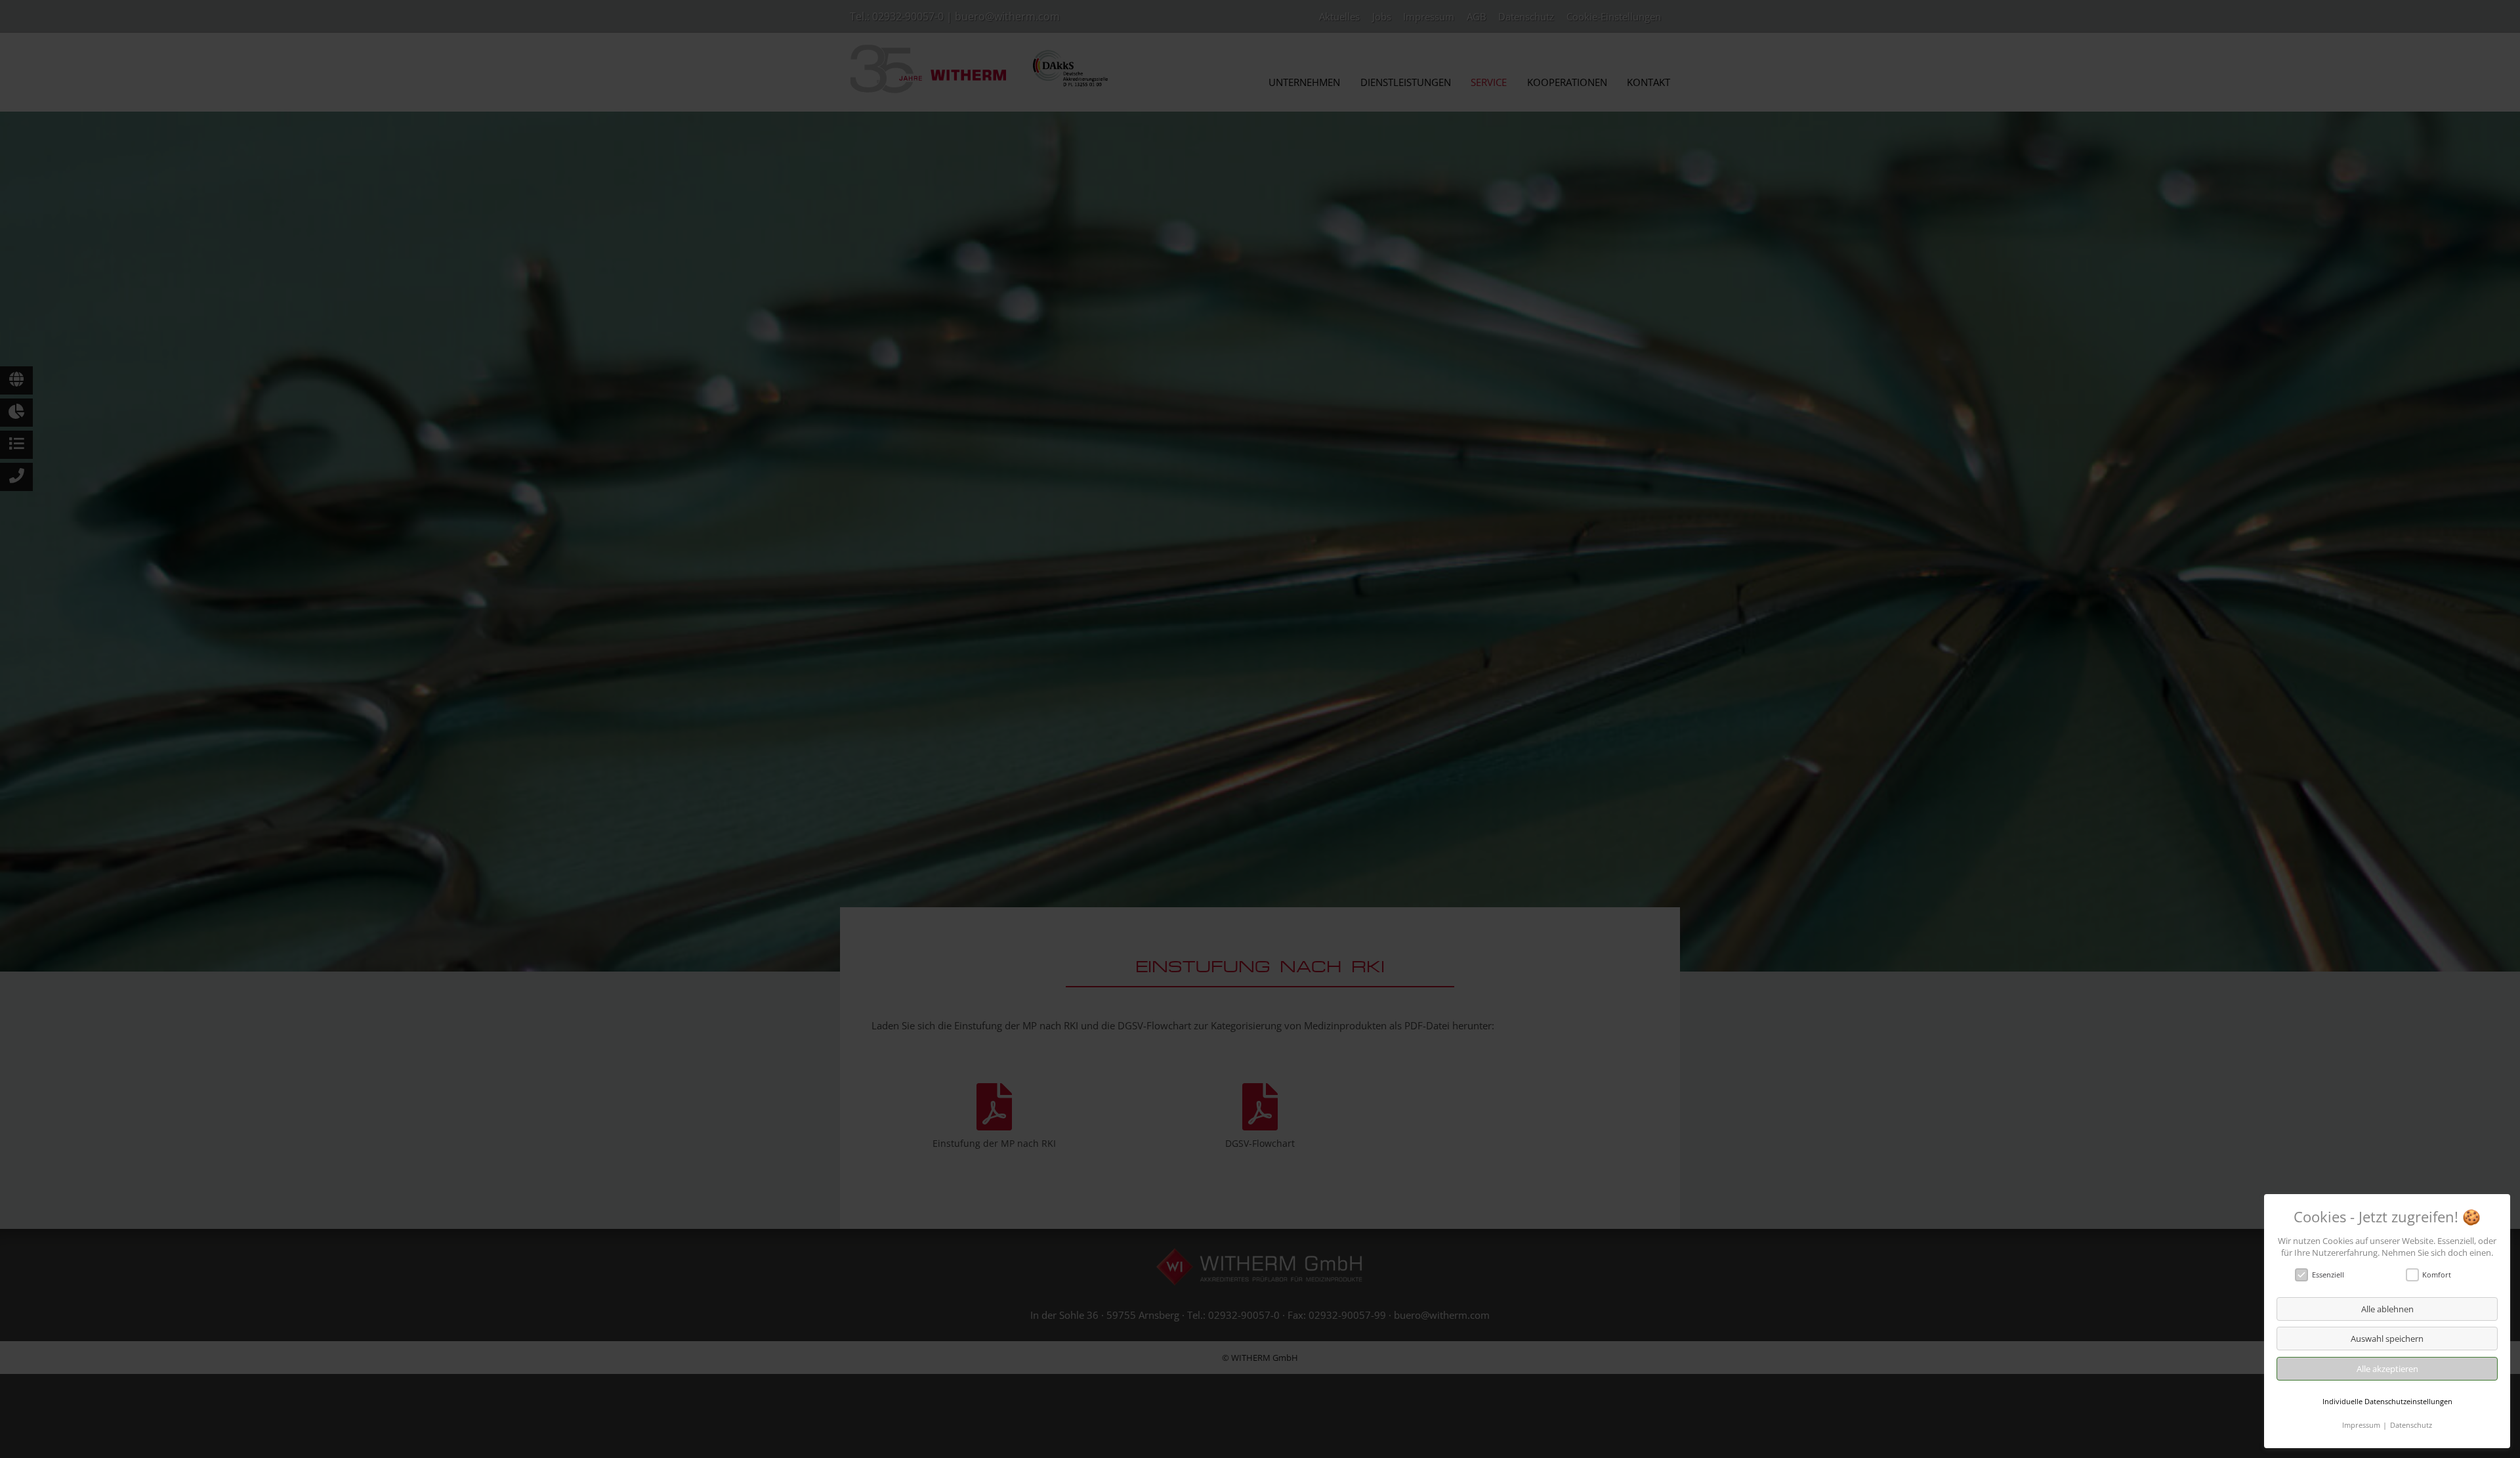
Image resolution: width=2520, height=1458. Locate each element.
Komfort (2437, 1275)
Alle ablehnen (2387, 1309)
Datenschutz (2411, 1425)
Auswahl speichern (2387, 1339)
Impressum (2361, 1425)
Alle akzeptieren (2387, 1369)
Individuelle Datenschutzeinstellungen (2387, 1401)
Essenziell (2328, 1275)
